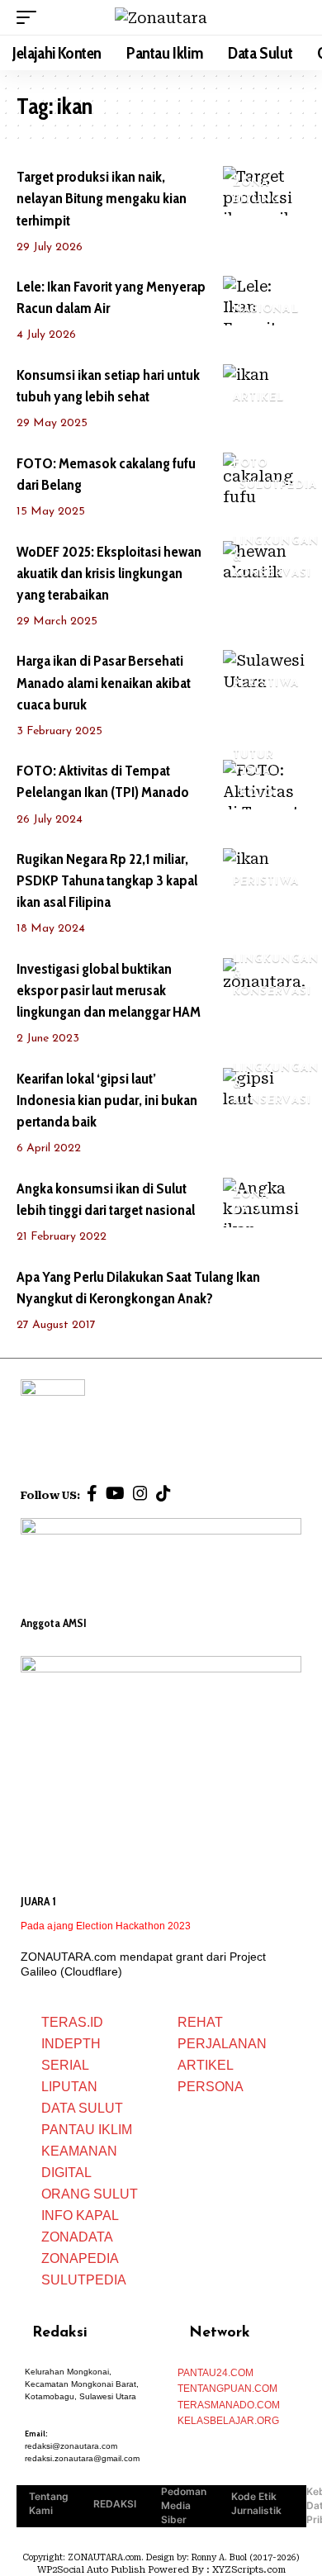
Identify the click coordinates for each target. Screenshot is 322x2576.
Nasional (266, 309)
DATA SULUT (82, 2108)
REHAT (200, 2022)
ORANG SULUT (90, 2194)
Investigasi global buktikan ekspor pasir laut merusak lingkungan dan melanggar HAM (109, 990)
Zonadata (77, 2237)
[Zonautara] (161, 18)
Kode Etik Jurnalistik (256, 2503)
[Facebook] (92, 1493)
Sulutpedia (84, 2280)
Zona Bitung (257, 191)
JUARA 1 (38, 1901)
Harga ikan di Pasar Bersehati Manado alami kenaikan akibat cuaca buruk (104, 682)
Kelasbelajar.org (228, 2421)
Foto (250, 464)
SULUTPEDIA (278, 485)
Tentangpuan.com (227, 2389)
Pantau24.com (215, 2373)
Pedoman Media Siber (184, 2505)
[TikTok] (163, 1493)
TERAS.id (72, 2022)
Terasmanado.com (229, 2405)
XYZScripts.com (249, 2570)
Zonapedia (80, 2258)
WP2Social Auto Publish (91, 2570)
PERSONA (211, 2087)
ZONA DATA (251, 1203)
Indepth (71, 2044)
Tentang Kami (49, 2503)
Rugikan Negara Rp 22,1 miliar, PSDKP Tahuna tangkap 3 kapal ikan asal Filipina (107, 880)
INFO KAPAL (80, 2215)
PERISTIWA (266, 683)
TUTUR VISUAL (256, 764)
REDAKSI (115, 2504)
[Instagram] (140, 1493)
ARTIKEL (259, 398)
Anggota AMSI (54, 1623)
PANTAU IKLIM (87, 2130)
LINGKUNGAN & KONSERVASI (276, 557)
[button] (31, 17)
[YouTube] (115, 1493)
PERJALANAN (222, 2044)
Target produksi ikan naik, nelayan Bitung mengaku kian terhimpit (102, 198)
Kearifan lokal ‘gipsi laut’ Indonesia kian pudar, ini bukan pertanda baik (107, 1100)
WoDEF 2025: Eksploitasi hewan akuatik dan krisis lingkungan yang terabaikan (109, 573)
